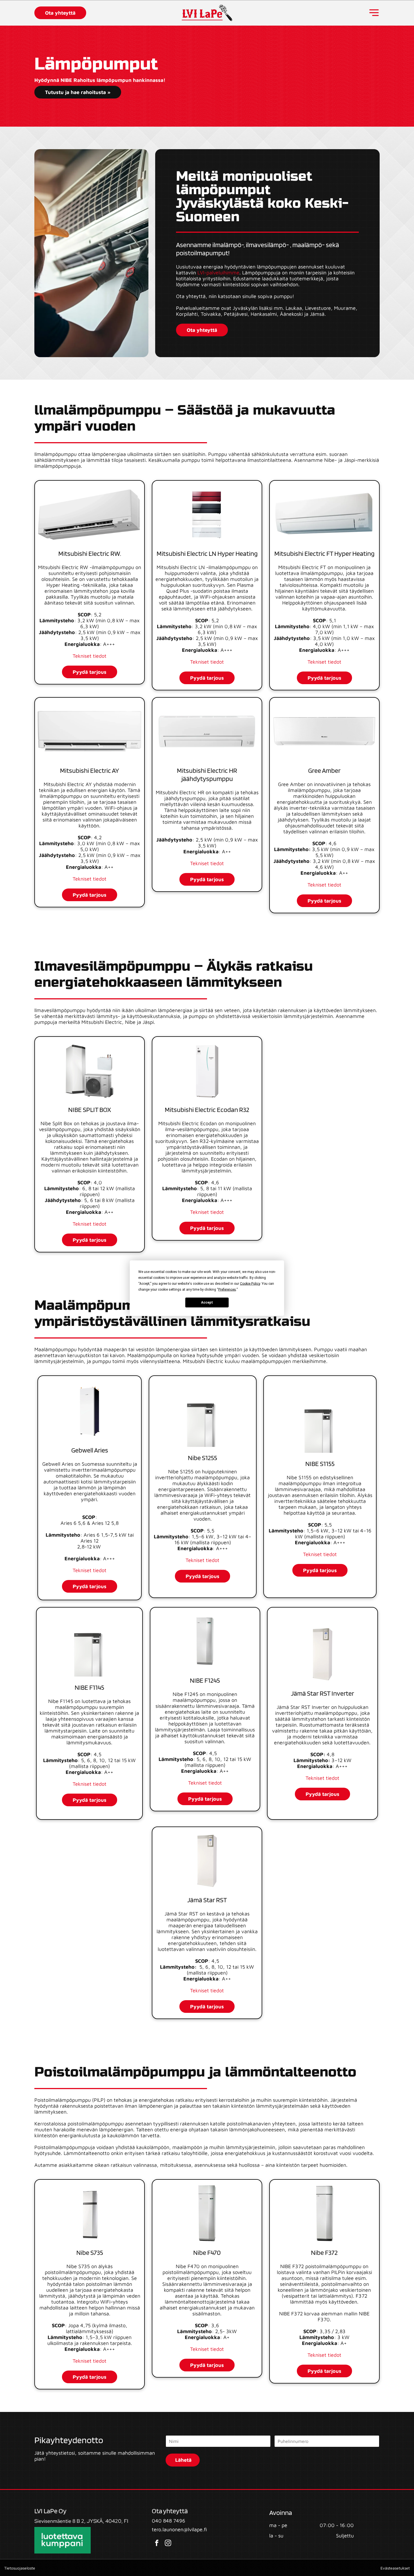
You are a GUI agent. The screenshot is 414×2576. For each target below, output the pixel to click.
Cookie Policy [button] (250, 1283)
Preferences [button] (227, 1289)
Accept (207, 1302)
